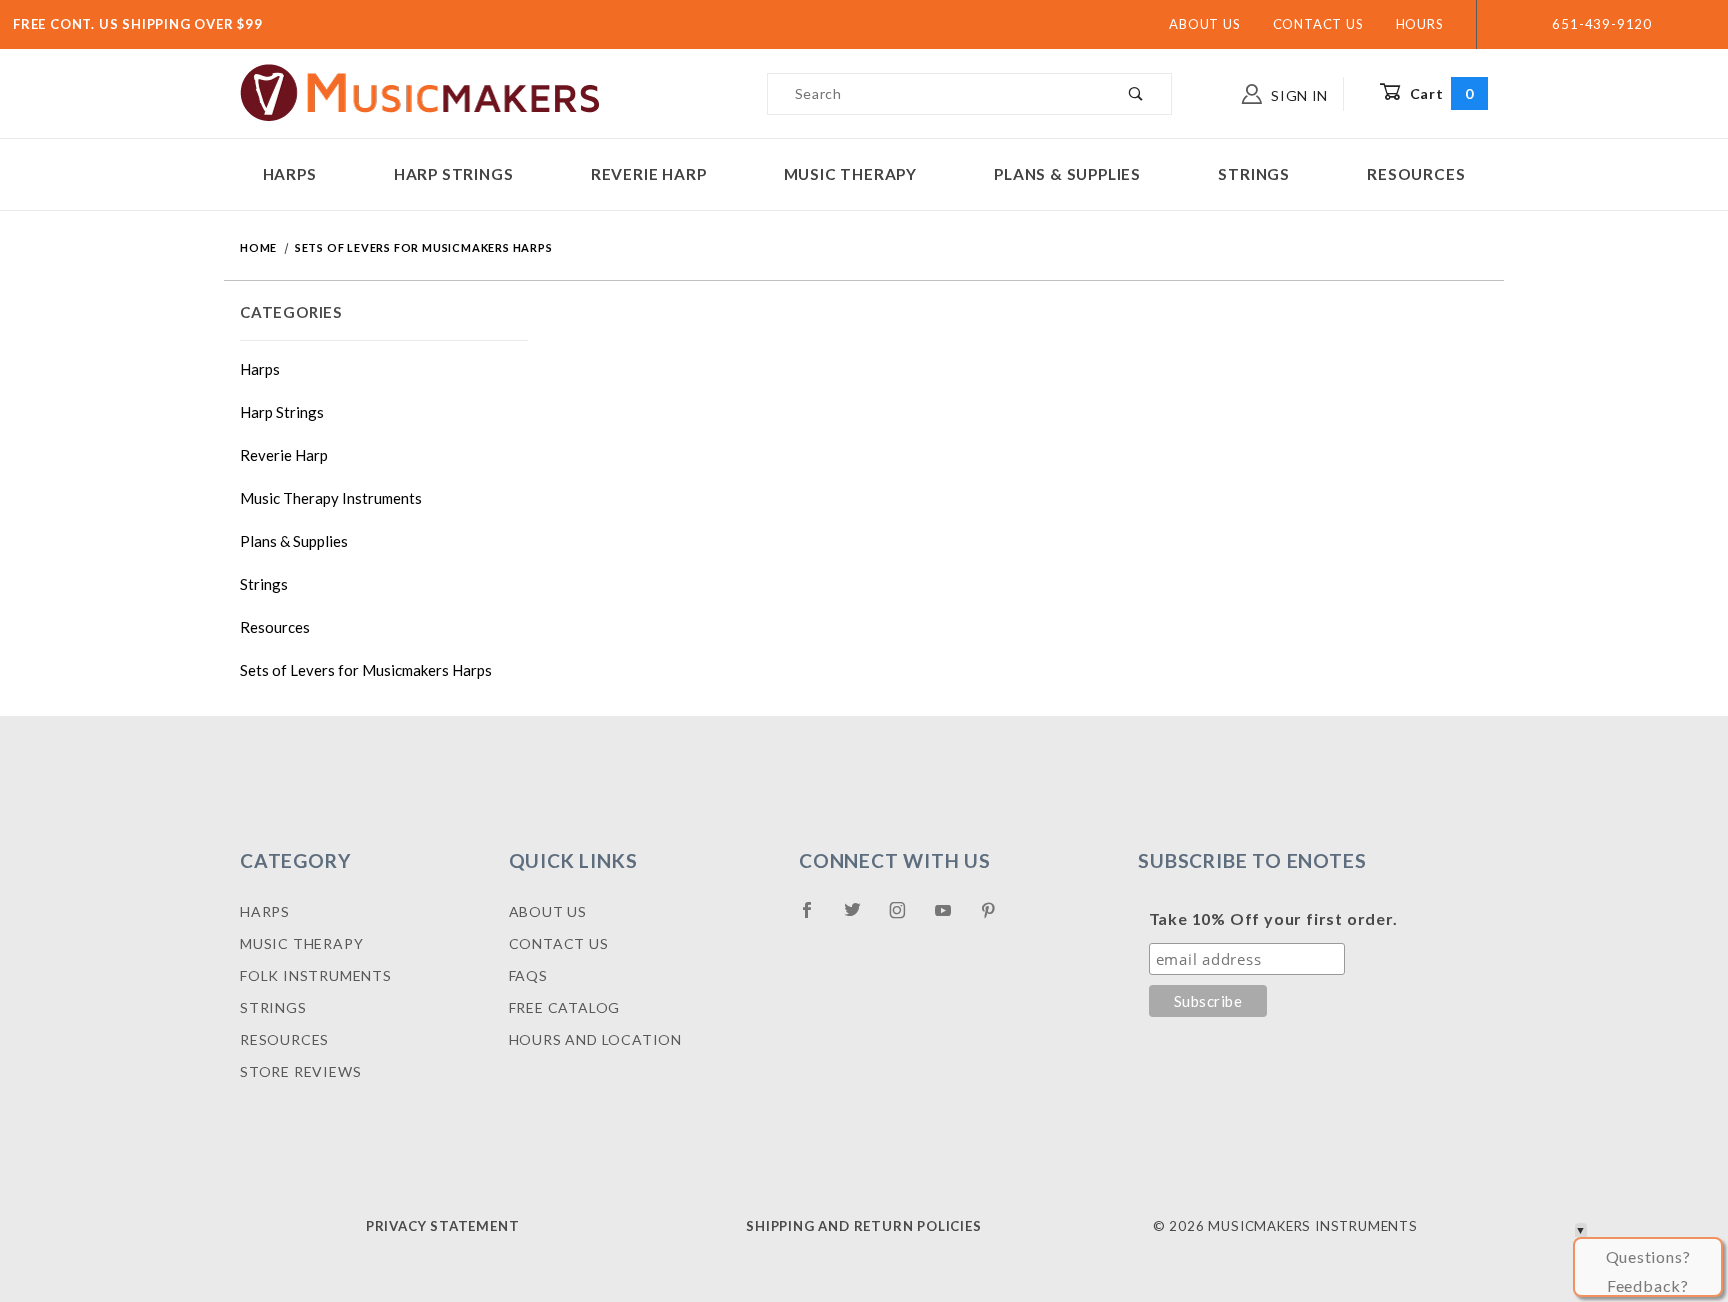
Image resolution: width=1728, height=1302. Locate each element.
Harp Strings (454, 174)
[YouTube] (952, 918)
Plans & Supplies (1067, 174)
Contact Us (1318, 24)
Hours (1420, 24)
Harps (290, 174)
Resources (1416, 174)
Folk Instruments (316, 975)
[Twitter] (861, 918)
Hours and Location (595, 1039)
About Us (1204, 24)
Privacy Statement (443, 1226)
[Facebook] (815, 918)
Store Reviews (300, 1071)
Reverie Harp (649, 174)
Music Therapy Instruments (331, 498)
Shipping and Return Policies (863, 1226)
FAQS (528, 975)
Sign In (1297, 95)
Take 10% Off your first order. (1273, 918)
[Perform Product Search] (1136, 94)
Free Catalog (565, 1007)
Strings (1254, 174)
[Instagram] (906, 918)
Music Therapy (850, 174)
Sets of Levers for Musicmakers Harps (366, 670)
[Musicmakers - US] (420, 91)
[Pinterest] (996, 918)
